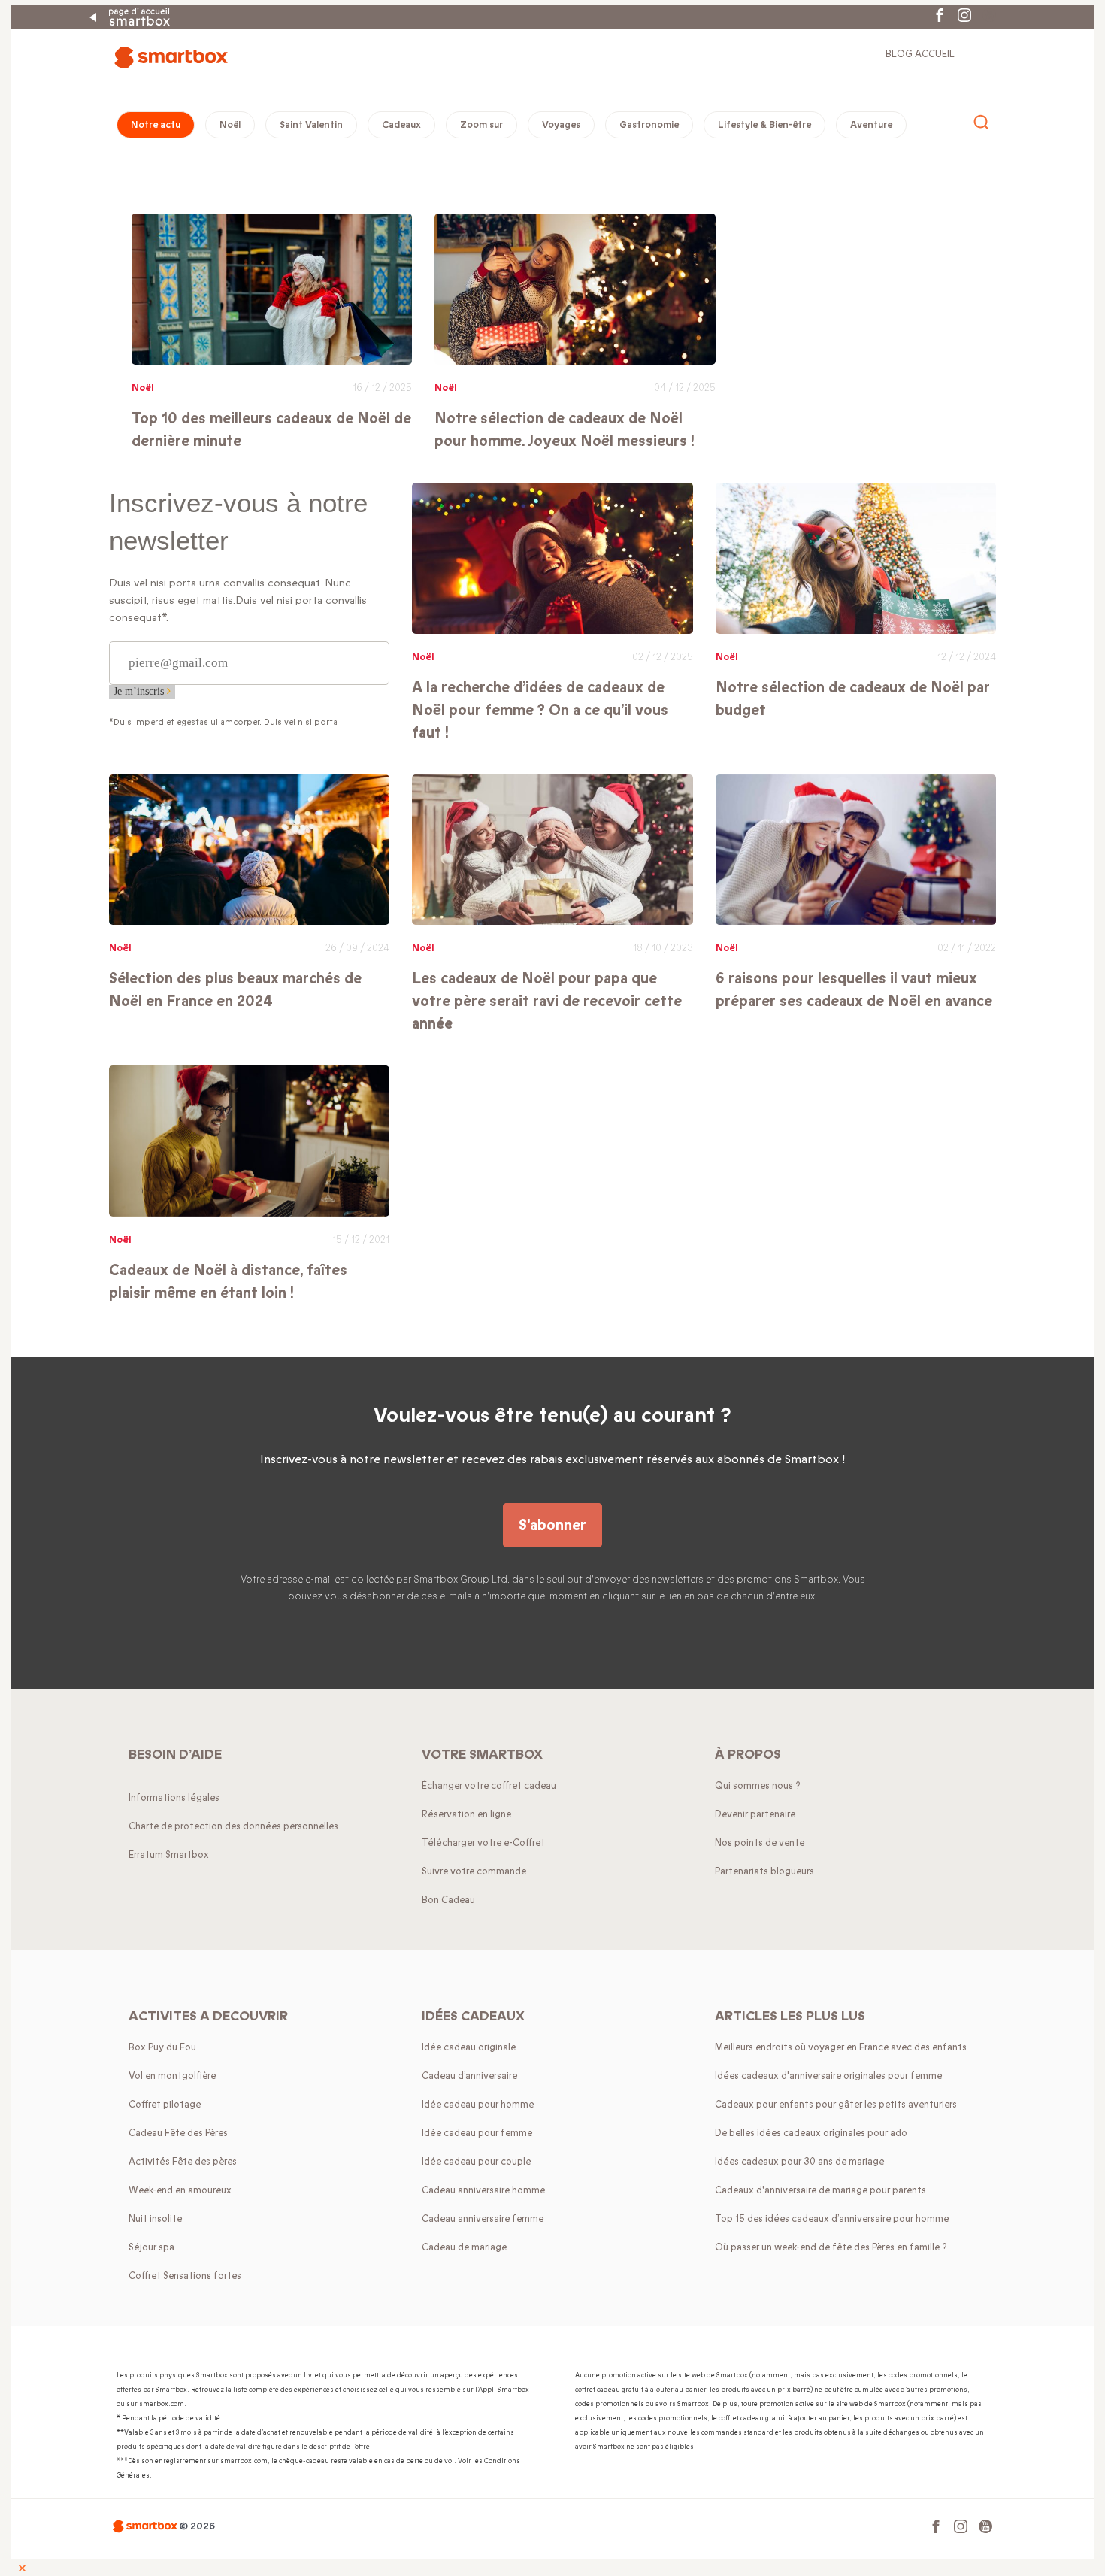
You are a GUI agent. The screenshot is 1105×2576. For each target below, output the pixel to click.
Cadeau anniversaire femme (483, 2219)
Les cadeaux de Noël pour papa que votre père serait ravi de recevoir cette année (547, 1001)
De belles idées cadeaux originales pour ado (811, 2133)
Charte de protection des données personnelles (233, 1826)
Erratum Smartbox (169, 1855)
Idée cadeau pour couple (476, 2162)
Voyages (561, 125)
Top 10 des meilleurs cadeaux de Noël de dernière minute (271, 430)
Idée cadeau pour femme (477, 2133)
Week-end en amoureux (180, 2190)
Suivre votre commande (474, 1871)
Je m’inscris (140, 691)
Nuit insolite (155, 2219)
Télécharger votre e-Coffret (483, 1843)
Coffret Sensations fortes (185, 2276)
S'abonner (552, 1525)
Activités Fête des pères (183, 2162)
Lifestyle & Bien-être (764, 125)
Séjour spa (151, 2247)
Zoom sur (481, 125)
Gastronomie (649, 125)
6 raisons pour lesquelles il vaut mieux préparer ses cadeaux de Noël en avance (854, 990)
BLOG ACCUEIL (920, 54)
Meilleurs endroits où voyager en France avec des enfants (841, 2047)
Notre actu (156, 125)
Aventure (871, 125)
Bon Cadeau (448, 1900)
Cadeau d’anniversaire (469, 2076)
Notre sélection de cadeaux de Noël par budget (853, 699)
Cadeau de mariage (464, 2247)
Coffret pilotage (165, 2105)
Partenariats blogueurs (764, 1871)
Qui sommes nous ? (758, 1786)
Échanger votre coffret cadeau (489, 1786)
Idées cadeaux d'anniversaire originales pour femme (828, 2076)
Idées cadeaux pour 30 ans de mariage (799, 2162)
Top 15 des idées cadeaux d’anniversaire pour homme (832, 2219)
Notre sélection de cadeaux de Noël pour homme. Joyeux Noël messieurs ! (565, 430)
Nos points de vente (760, 1843)
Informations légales (174, 1798)
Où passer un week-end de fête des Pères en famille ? (831, 2247)
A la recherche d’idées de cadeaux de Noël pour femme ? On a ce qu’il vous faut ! (540, 710)
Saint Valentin (311, 125)
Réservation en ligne (466, 1814)
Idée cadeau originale (469, 2047)
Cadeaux (401, 125)
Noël (230, 125)
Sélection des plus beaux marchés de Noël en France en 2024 (235, 990)
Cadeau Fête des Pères (178, 2133)
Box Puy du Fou (162, 2047)
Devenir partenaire (755, 1814)
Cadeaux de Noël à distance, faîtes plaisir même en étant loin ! (228, 1282)
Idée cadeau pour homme (478, 2105)
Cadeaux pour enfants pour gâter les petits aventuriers (836, 2105)
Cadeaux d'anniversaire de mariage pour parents (820, 2190)
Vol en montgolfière (172, 2076)
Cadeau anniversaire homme (483, 2190)
